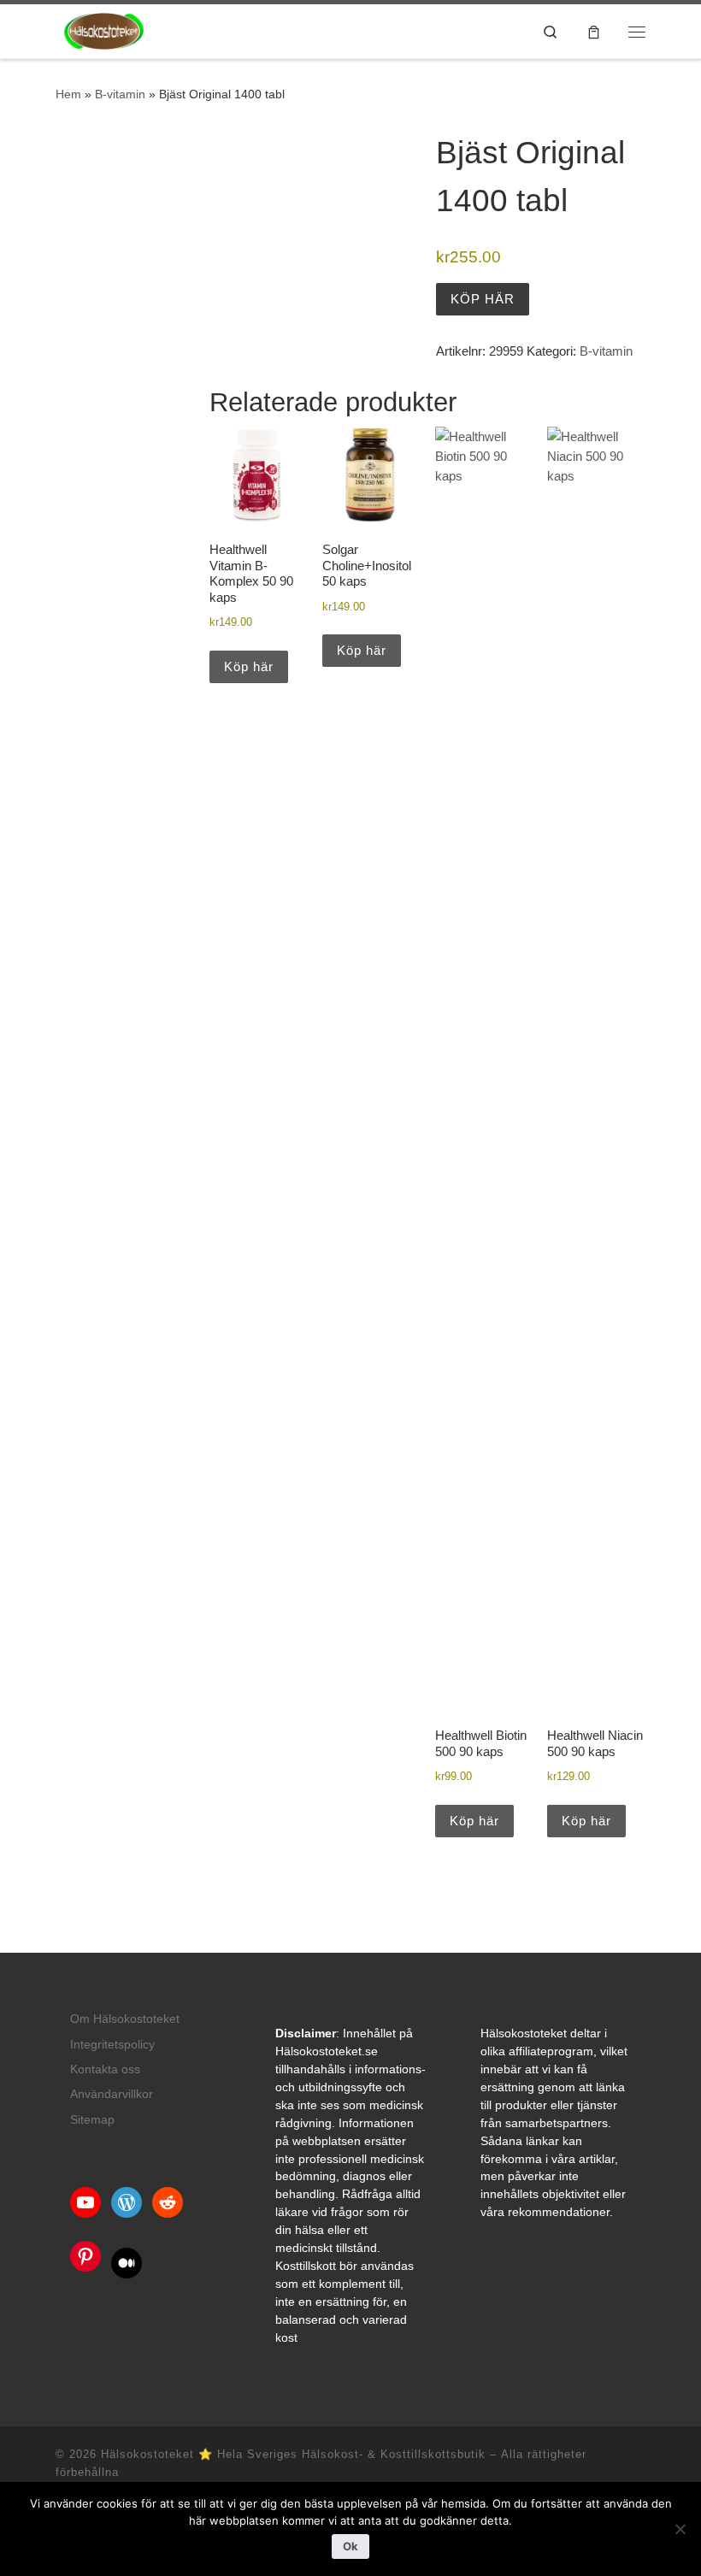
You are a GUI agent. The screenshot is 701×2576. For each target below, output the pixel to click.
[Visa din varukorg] (594, 31)
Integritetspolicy (112, 2045)
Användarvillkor (112, 2094)
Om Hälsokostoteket (125, 2019)
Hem (68, 94)
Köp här (483, 299)
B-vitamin (120, 94)
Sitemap (92, 2120)
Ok (350, 2546)
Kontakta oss (105, 2069)
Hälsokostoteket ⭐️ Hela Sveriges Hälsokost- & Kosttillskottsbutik (293, 2454)
